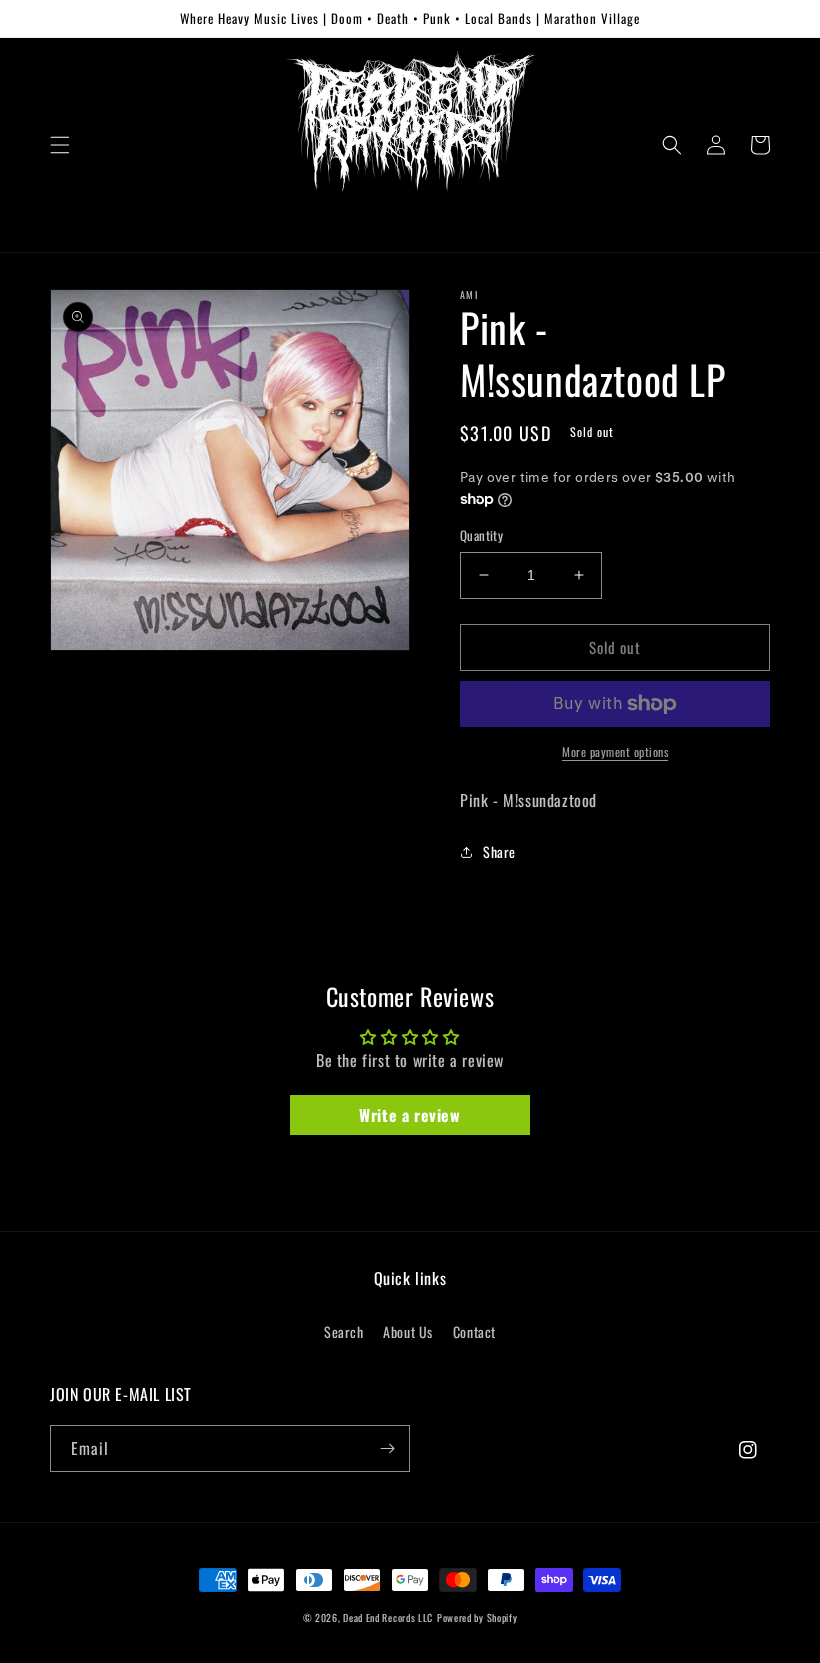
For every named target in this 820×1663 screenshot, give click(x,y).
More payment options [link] (615, 751)
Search (344, 1331)
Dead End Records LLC (388, 1617)
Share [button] (499, 851)
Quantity (481, 535)
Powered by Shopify (477, 1617)
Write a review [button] (409, 1115)
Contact (474, 1331)
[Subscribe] (387, 1448)
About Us (408, 1331)
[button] (60, 145)
